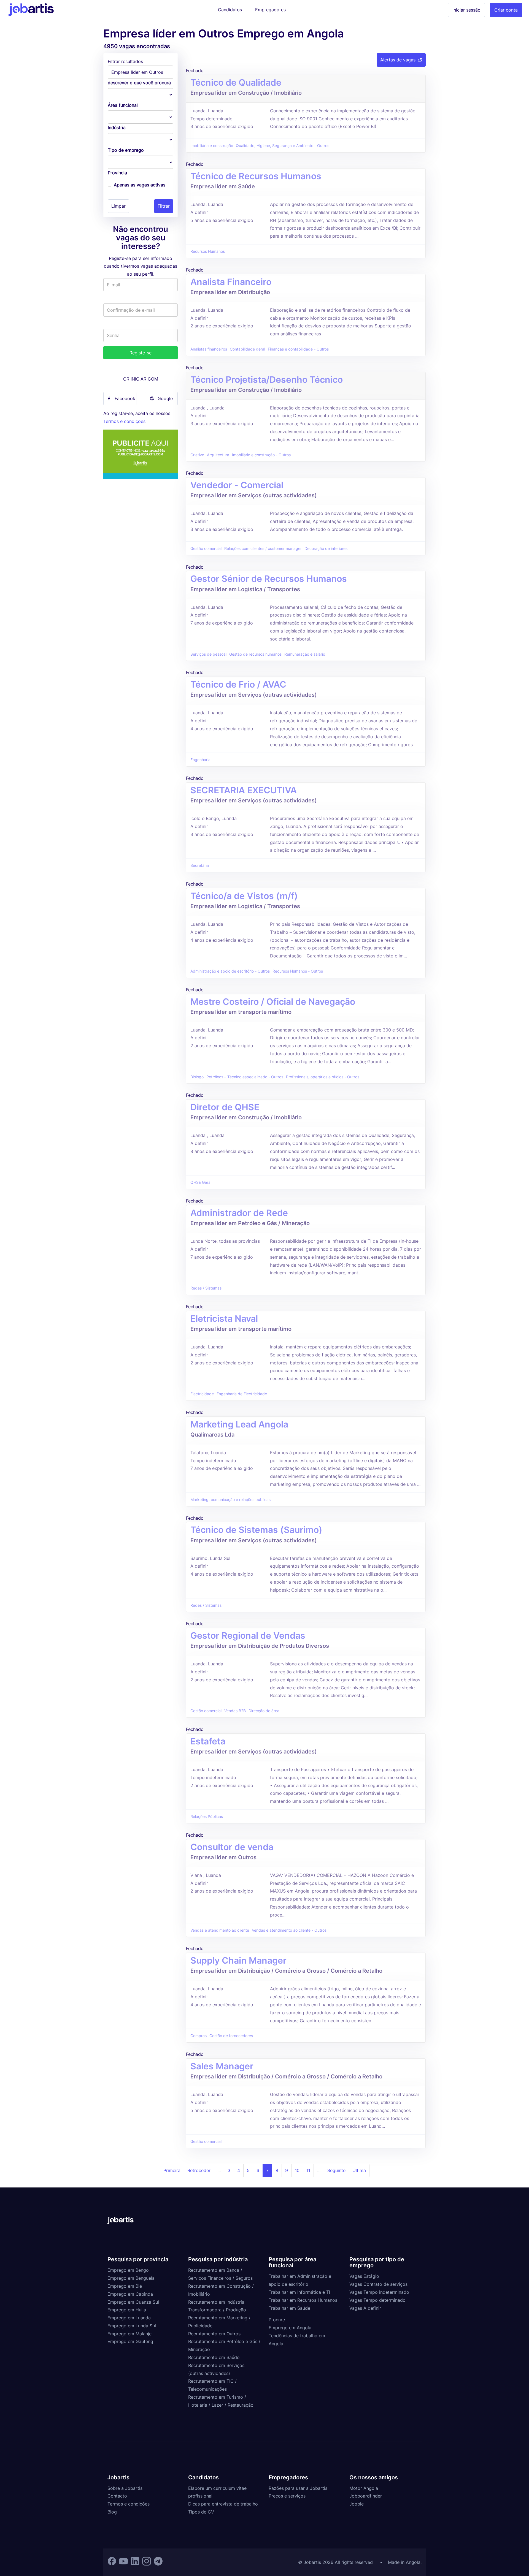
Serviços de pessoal (208, 654)
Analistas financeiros (209, 349)
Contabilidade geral (247, 349)
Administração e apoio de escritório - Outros (230, 971)
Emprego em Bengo (128, 2270)
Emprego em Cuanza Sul (133, 2302)
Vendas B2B (235, 1711)
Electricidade (202, 1394)
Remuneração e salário (305, 654)
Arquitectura (218, 455)
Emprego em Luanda (129, 2318)
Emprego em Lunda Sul (132, 2326)
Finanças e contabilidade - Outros (298, 349)
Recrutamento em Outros (214, 2334)
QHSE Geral (201, 1182)
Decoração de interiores (326, 549)
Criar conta (506, 10)
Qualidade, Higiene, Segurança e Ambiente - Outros (283, 146)
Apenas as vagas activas (140, 185)
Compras (199, 2036)
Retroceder (199, 2170)
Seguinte (336, 2170)
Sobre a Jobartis (125, 2488)
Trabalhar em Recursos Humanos (303, 2300)
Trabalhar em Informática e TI (299, 2292)
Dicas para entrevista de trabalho (223, 2504)
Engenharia (200, 760)
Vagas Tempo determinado (377, 2300)
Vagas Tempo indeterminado (379, 2292)
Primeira (172, 2170)
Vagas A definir (365, 2308)
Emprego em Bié (125, 2286)
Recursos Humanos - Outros (298, 971)
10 (297, 2170)
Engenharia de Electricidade (242, 1394)
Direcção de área (264, 1711)
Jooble (357, 2504)
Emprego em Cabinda (130, 2294)
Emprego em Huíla (127, 2310)
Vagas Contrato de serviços (378, 2284)
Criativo (197, 455)
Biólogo (197, 1077)
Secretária (200, 865)
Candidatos (230, 10)
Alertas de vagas (398, 60)
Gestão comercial (206, 549)
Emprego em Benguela (131, 2278)
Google (165, 398)
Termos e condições (124, 421)
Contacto (117, 2496)
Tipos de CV (201, 2512)
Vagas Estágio (364, 2276)
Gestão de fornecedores (231, 2036)
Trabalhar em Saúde (289, 2308)
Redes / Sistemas (206, 1288)
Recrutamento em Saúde (214, 2357)
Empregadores (270, 10)
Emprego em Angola (290, 2328)
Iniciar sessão (466, 10)
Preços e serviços (287, 2496)
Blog (112, 2512)
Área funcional (123, 105)
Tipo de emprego (126, 150)
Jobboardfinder (366, 2496)
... (219, 2170)
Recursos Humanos (208, 251)
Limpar (118, 206)
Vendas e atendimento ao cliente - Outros (289, 1930)
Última (359, 2170)
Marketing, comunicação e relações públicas (230, 1500)
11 (308, 2170)
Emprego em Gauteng (130, 2341)
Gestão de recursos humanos (255, 654)
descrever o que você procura (139, 83)
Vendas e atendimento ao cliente (220, 1930)
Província (117, 173)
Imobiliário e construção (212, 146)
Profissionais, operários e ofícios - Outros (323, 1077)
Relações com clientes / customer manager (263, 549)
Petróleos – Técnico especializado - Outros (245, 1077)
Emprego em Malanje (129, 2334)
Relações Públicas (207, 1817)
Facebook (125, 398)
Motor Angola (364, 2488)
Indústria (117, 127)
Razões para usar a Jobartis (298, 2488)
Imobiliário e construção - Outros (261, 455)
